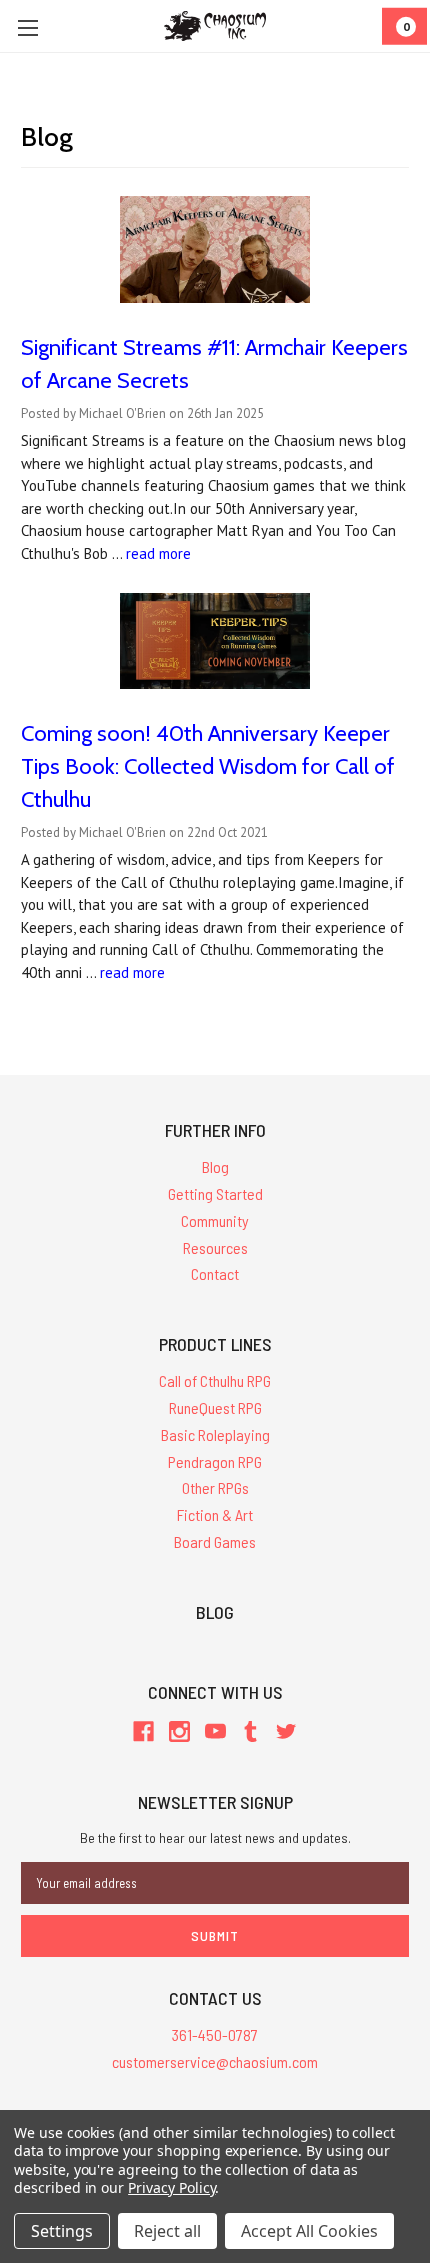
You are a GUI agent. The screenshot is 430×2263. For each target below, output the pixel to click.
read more (158, 553)
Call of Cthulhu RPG (215, 1380)
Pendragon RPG (215, 1461)
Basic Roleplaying (215, 1434)
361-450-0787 (215, 2034)
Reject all (167, 2231)
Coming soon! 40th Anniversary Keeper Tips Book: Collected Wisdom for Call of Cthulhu (208, 766)
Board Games (215, 1541)
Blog (215, 1166)
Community (215, 1220)
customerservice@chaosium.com (215, 2061)
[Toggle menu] (27, 27)
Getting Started (215, 1193)
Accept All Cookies (309, 2231)
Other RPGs (215, 1487)
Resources (215, 1247)
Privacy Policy (171, 2187)
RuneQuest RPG (215, 1407)
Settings (62, 2231)
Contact (215, 1273)
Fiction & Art (215, 1514)
